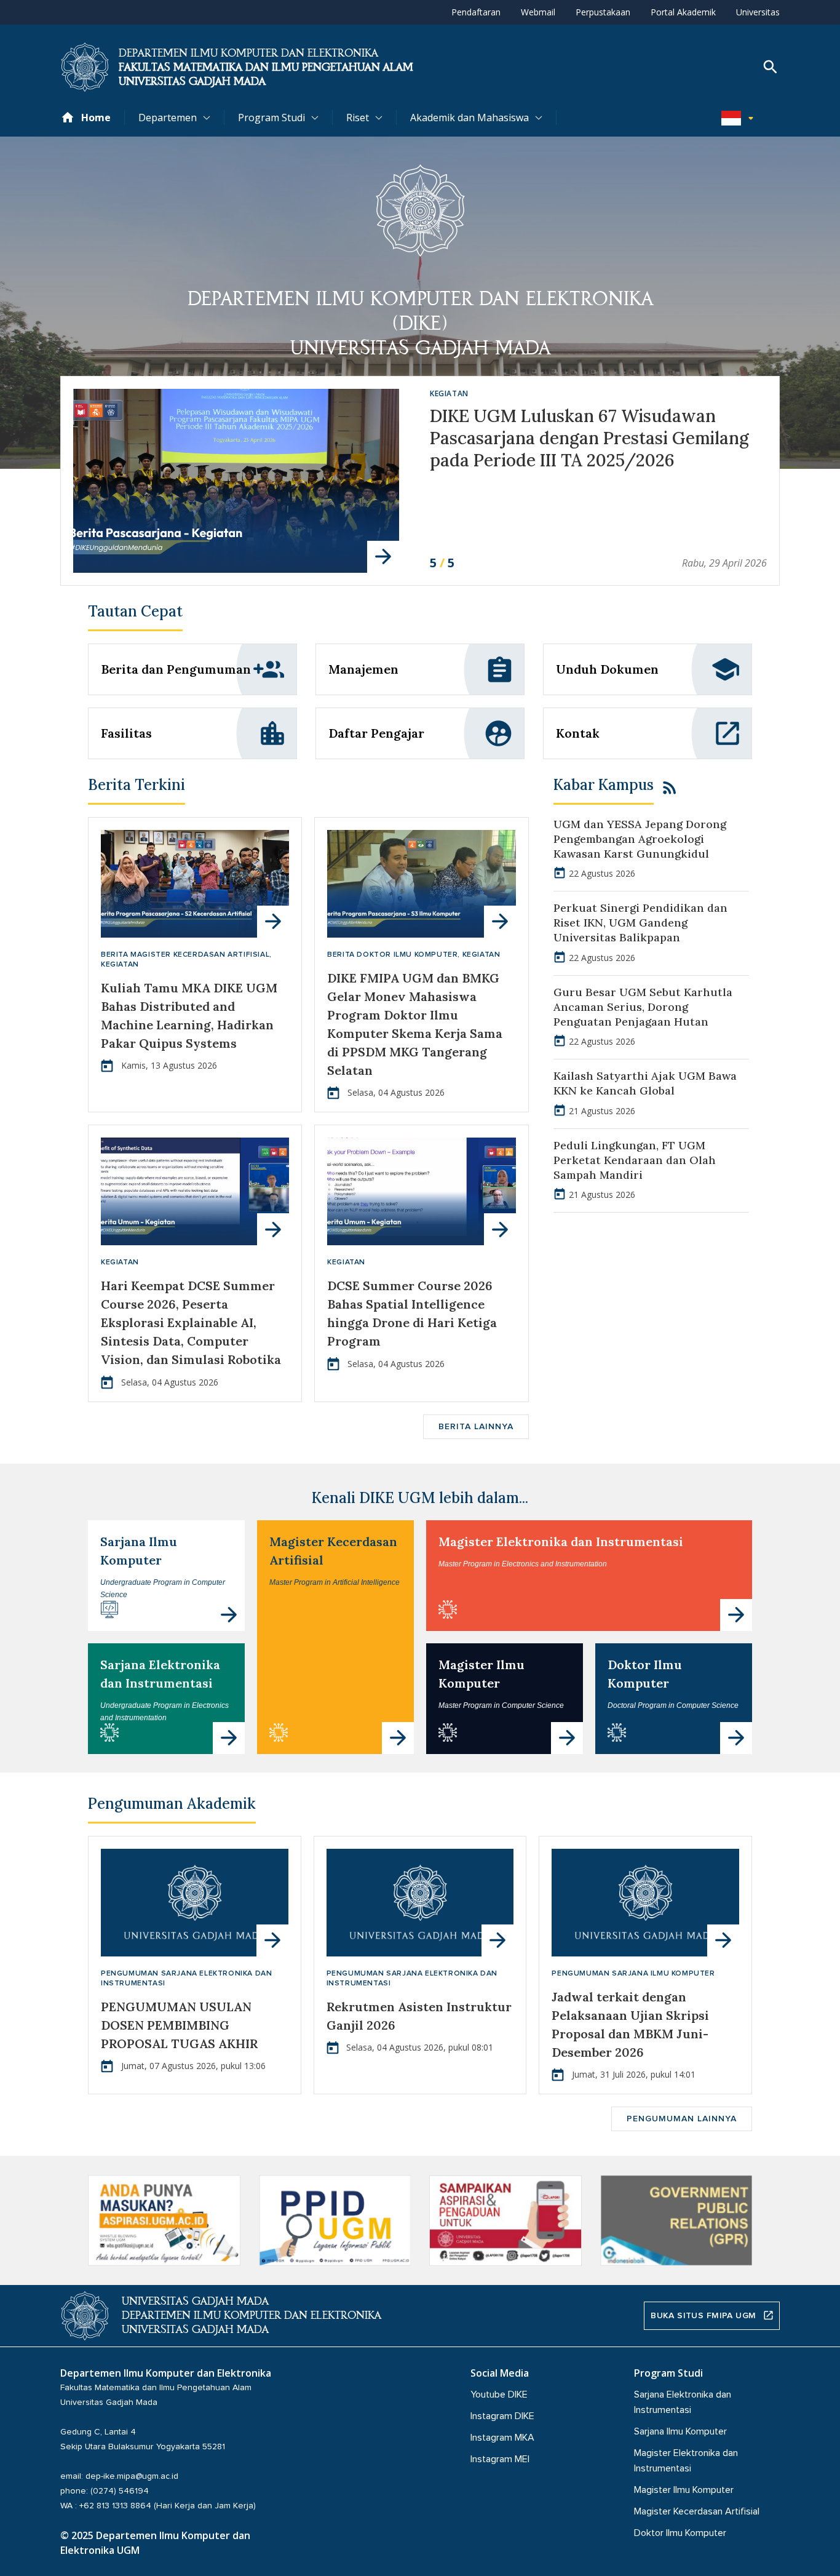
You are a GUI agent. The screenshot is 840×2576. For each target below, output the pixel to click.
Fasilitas (126, 733)
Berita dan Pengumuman (176, 669)
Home (96, 118)
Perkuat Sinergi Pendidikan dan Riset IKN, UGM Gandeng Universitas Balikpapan (640, 923)
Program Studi (271, 118)
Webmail (538, 12)
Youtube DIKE (499, 2395)
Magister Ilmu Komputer (684, 2490)
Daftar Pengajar (376, 733)
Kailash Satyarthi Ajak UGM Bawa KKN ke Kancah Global (645, 1083)
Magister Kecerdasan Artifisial (697, 2511)
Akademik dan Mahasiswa (470, 118)
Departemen (168, 118)
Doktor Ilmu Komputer (680, 2533)
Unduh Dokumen (607, 669)
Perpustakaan (603, 12)
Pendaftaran (476, 12)
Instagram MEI (500, 2459)
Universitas (758, 12)
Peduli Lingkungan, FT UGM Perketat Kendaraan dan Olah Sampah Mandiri (635, 1160)
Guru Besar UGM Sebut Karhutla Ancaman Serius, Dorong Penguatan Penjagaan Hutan (643, 1007)
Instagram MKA (502, 2438)
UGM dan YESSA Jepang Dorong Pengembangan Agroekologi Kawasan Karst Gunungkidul (640, 839)
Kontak (578, 733)
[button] (740, 118)
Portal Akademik (683, 12)
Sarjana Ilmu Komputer (680, 2431)
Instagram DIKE (502, 2416)
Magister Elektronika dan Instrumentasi (561, 1541)
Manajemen (363, 669)
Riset (358, 118)
